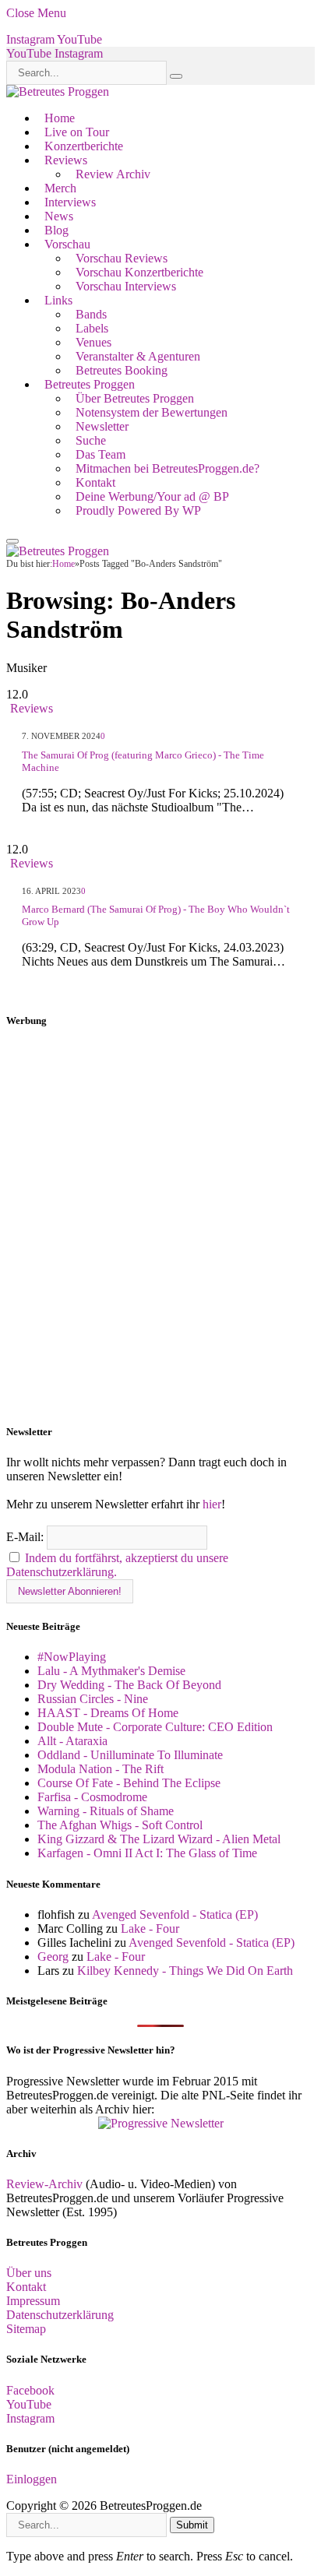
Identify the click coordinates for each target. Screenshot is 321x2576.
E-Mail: (26, 1537)
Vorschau (67, 244)
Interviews (70, 202)
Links (58, 300)
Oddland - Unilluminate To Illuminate (130, 1755)
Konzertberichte (84, 146)
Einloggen (32, 2479)
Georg (53, 1957)
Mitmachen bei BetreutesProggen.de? (168, 468)
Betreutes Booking (122, 370)
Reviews (66, 160)
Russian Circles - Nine (93, 1699)
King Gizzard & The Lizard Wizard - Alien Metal (159, 1839)
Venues (93, 342)
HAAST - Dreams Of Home (108, 1713)
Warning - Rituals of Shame (106, 1811)
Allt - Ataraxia (72, 1741)
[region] (160, 1226)
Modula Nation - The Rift (101, 1769)
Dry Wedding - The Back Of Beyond (129, 1685)
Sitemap (26, 2329)
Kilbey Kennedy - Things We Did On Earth (185, 1971)
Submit (192, 2525)
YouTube (29, 2404)
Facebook (30, 2390)
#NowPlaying (72, 1657)
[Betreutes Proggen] (58, 91)
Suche (91, 440)
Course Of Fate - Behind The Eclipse (129, 1783)
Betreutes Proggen (90, 384)
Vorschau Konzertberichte (139, 272)
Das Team (101, 454)
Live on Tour (77, 132)
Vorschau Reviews (122, 258)
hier (212, 1504)
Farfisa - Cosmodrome (92, 1797)
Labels (92, 328)
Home (60, 118)
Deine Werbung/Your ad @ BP (152, 496)
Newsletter (102, 426)
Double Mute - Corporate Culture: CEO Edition (155, 1727)
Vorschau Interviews (126, 286)
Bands (91, 314)
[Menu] (12, 541)
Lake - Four (150, 1928)
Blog (56, 230)
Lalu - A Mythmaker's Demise (111, 1671)
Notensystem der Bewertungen (152, 412)
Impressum (33, 2301)
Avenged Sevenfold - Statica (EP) (175, 1914)
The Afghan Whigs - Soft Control (120, 1825)
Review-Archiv (44, 2184)
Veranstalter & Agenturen (138, 356)
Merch (60, 188)
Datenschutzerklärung (60, 2315)
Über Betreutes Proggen (135, 398)
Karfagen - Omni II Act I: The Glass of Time (147, 1853)
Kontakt (95, 482)
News (59, 216)
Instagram (30, 2418)
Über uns (29, 2273)
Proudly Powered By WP (138, 510)
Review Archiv (113, 174)
